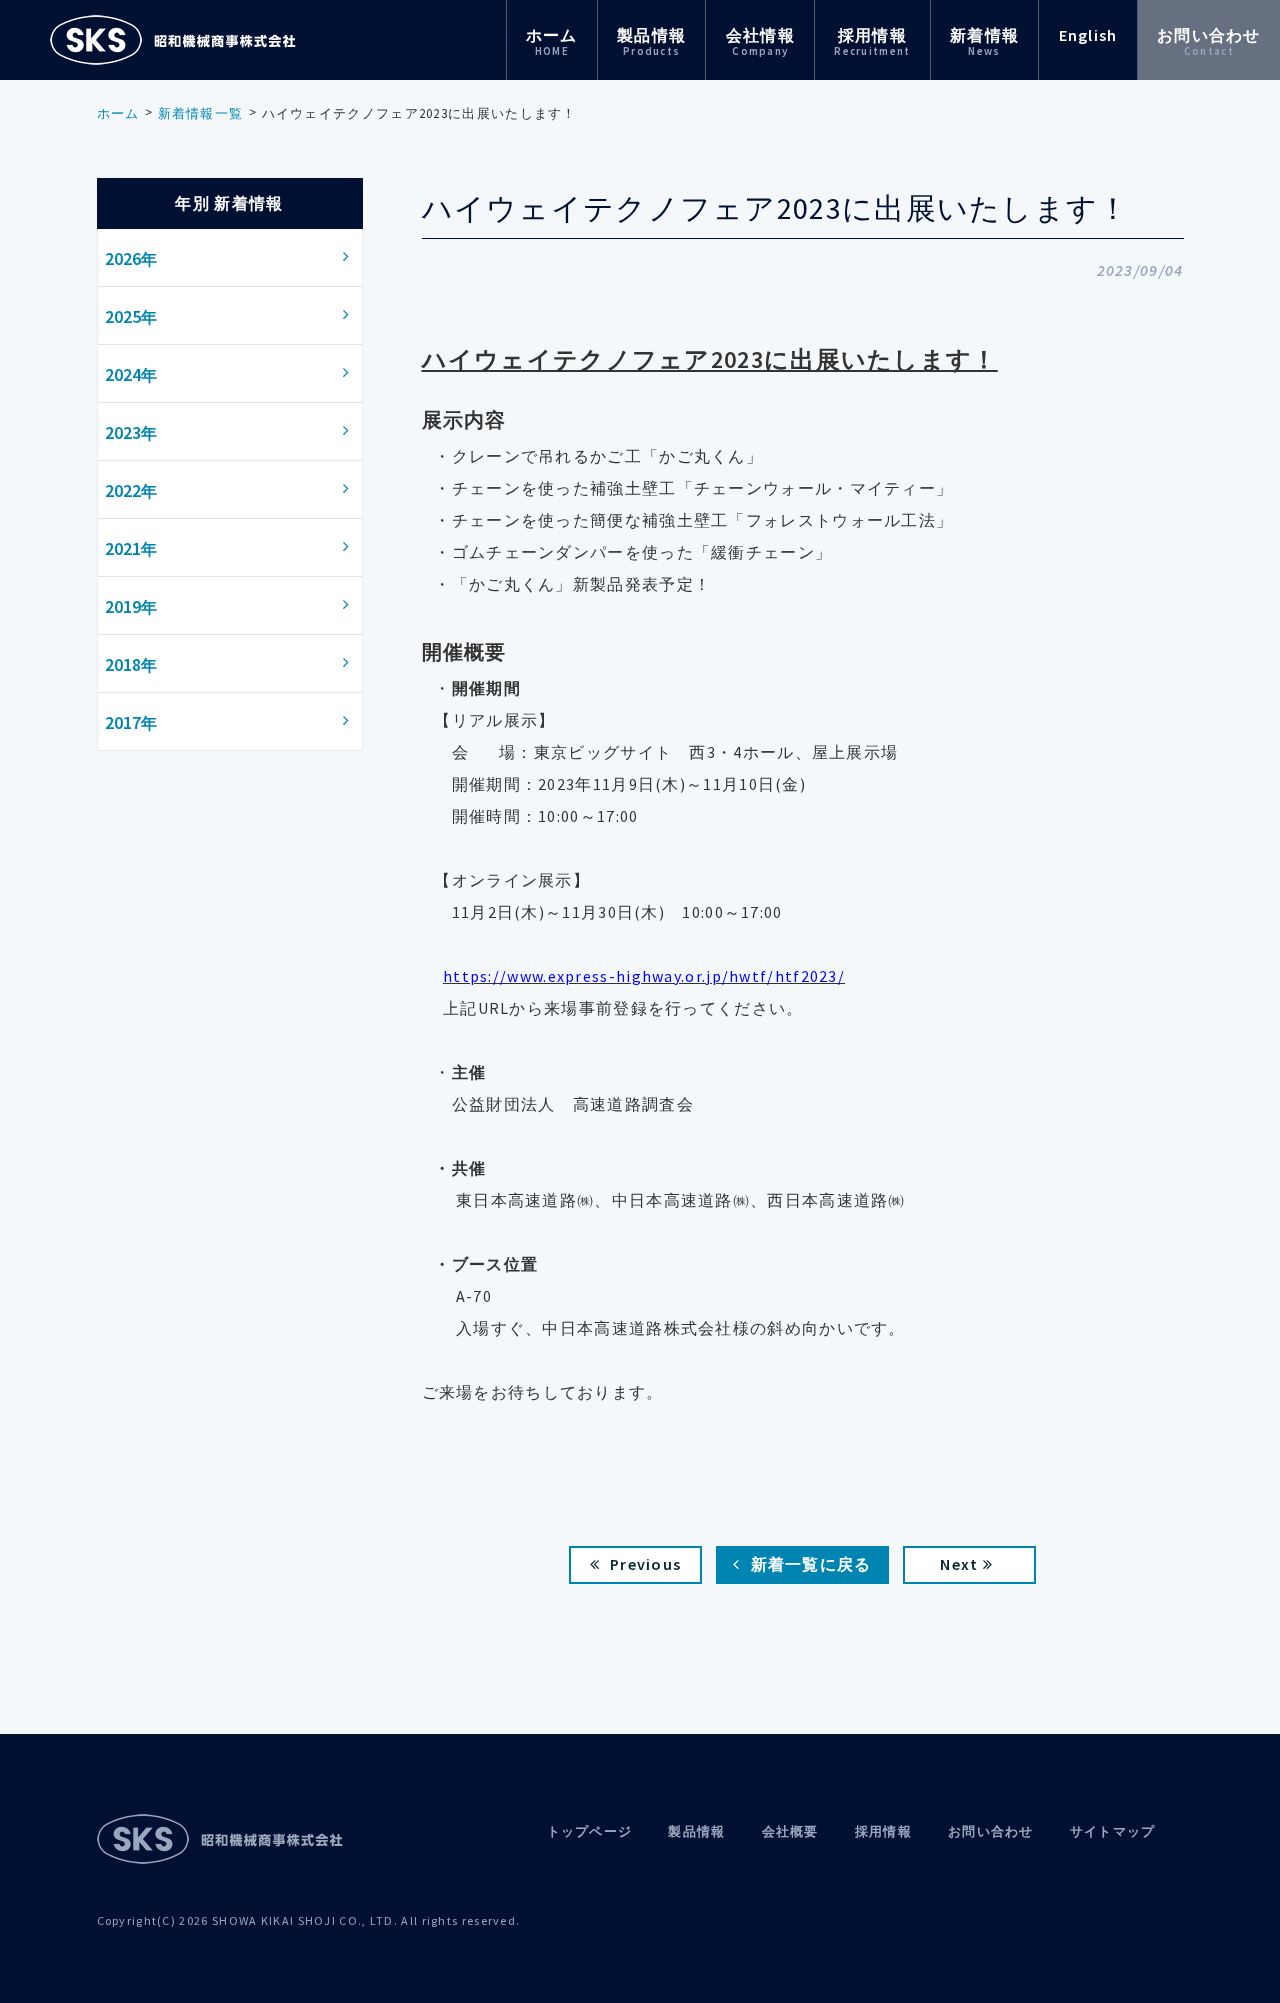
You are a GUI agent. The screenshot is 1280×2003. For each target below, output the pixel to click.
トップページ (590, 1831)
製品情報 (651, 41)
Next (959, 1564)
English (1088, 35)
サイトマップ (1113, 1831)
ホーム (552, 41)
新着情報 (984, 41)
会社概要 (790, 1831)
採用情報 (872, 41)
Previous (645, 1564)
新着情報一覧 (201, 113)
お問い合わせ (1209, 41)
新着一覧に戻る (811, 1564)
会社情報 (760, 41)
